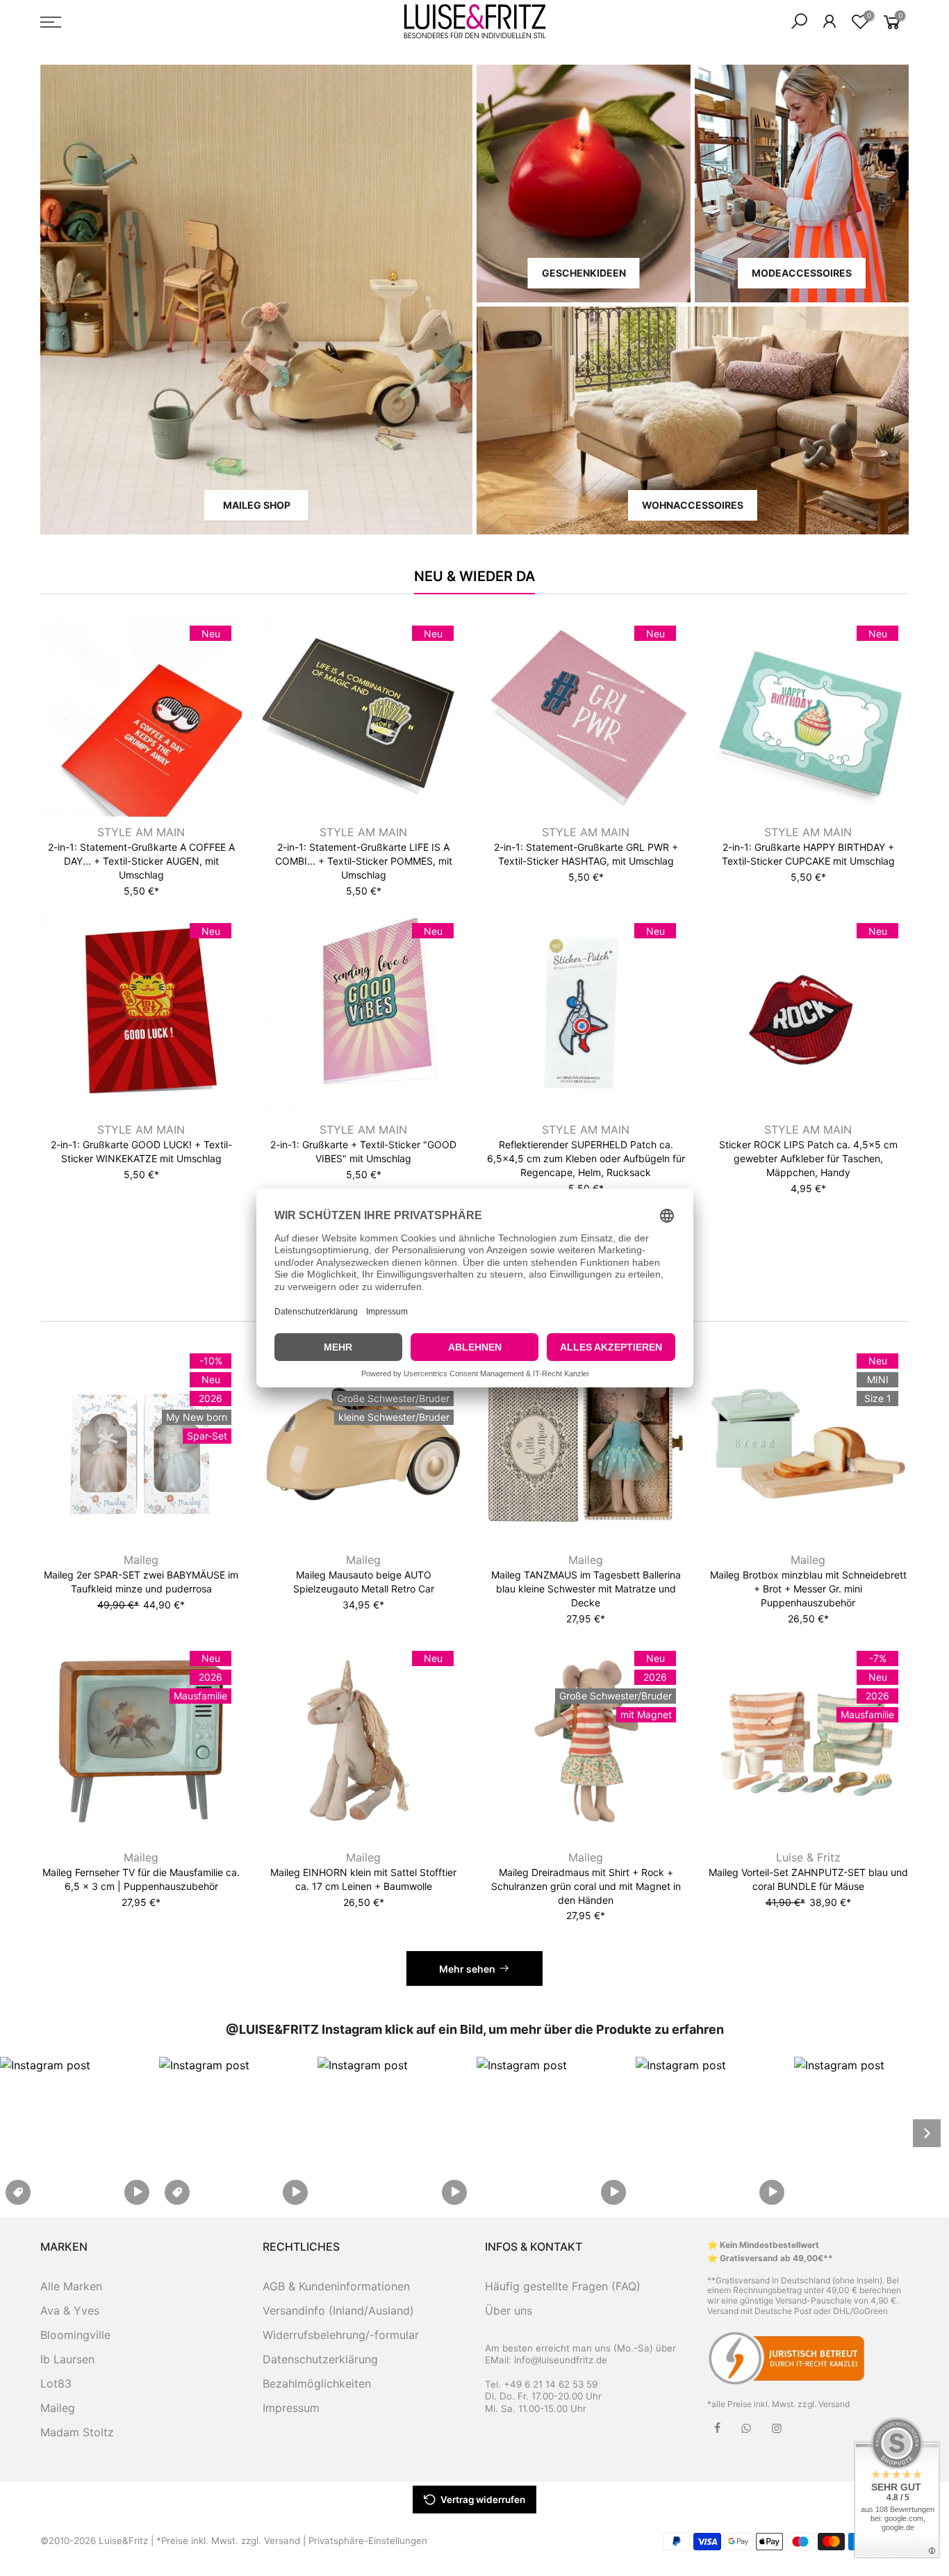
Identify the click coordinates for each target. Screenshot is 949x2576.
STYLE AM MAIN (141, 832)
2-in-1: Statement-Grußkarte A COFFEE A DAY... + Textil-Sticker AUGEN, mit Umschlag (141, 861)
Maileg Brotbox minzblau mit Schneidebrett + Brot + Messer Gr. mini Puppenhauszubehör (808, 1589)
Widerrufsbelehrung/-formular (341, 2335)
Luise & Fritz (808, 1857)
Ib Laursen (67, 2359)
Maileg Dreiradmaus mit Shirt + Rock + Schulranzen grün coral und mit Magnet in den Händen (586, 1886)
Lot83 (56, 2383)
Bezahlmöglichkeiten (317, 2383)
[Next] (927, 2133)
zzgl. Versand (824, 2404)
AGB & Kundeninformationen (336, 2286)
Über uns (509, 2310)
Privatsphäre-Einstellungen (368, 2541)
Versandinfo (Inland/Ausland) (338, 2310)
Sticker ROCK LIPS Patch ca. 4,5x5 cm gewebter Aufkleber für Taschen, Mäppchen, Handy (808, 1158)
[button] (77, 2133)
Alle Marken (71, 2286)
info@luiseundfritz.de (561, 2360)
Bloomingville (75, 2335)
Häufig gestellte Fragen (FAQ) (563, 2286)
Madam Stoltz (77, 2432)
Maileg (141, 1560)
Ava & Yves (70, 2310)
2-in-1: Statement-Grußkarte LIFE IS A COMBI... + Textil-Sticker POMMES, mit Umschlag (364, 861)
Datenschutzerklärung (320, 2359)
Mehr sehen (467, 1969)
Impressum (291, 2408)
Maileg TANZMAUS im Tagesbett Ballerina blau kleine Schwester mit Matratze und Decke (586, 1589)
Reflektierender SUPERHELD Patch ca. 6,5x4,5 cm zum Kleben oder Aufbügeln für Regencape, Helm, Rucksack (586, 1158)
